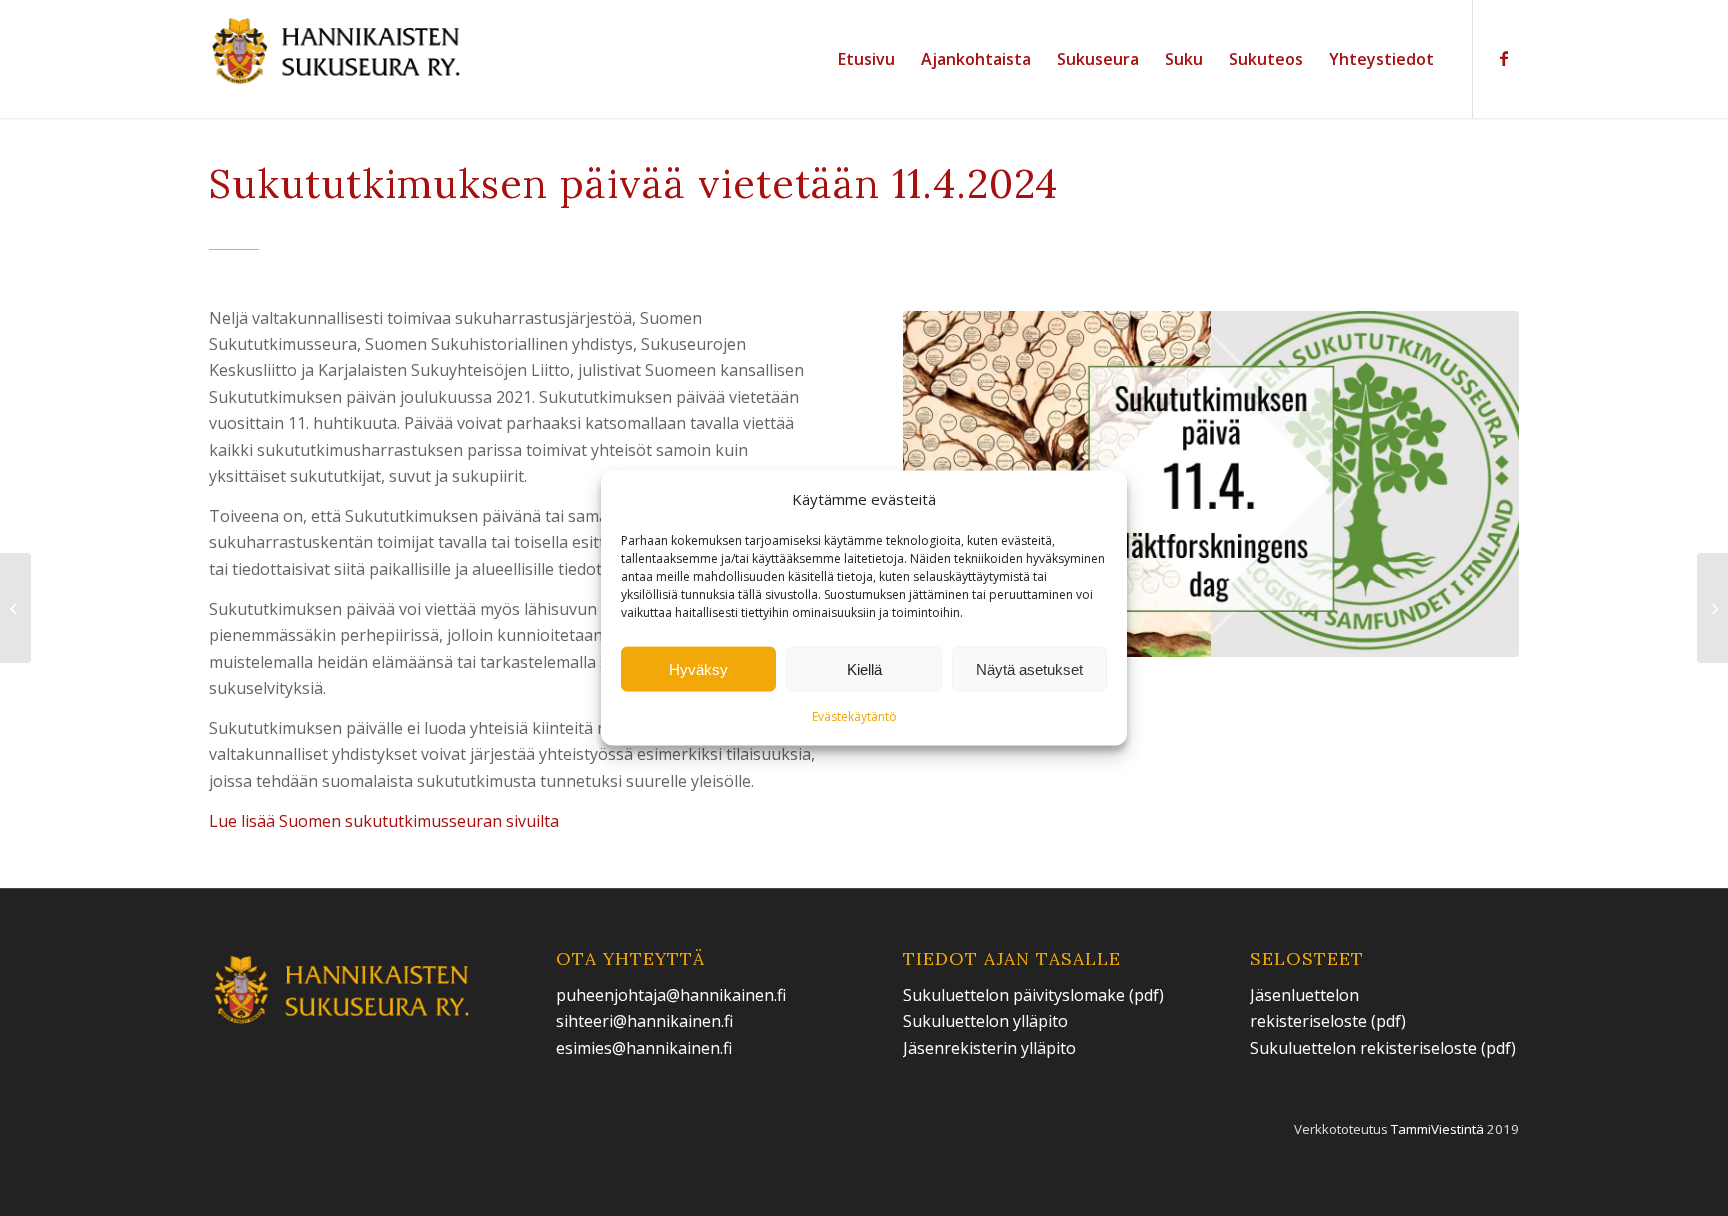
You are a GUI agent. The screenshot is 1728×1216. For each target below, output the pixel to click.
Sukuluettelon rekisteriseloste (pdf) (1383, 1048)
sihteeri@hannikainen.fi (644, 1021)
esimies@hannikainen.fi (644, 1048)
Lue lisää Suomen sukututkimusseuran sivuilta (384, 821)
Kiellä (864, 669)
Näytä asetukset (1029, 669)
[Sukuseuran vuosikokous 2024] (1712, 608)
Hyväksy (698, 669)
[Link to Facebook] (1504, 58)
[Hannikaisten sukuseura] (337, 59)
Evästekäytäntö (854, 716)
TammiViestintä (1437, 1129)
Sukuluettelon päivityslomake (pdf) (1033, 995)
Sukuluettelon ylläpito (987, 1021)
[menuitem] (866, 59)
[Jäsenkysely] (15, 608)
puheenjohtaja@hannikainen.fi (671, 995)
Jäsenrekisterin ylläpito (989, 1048)
